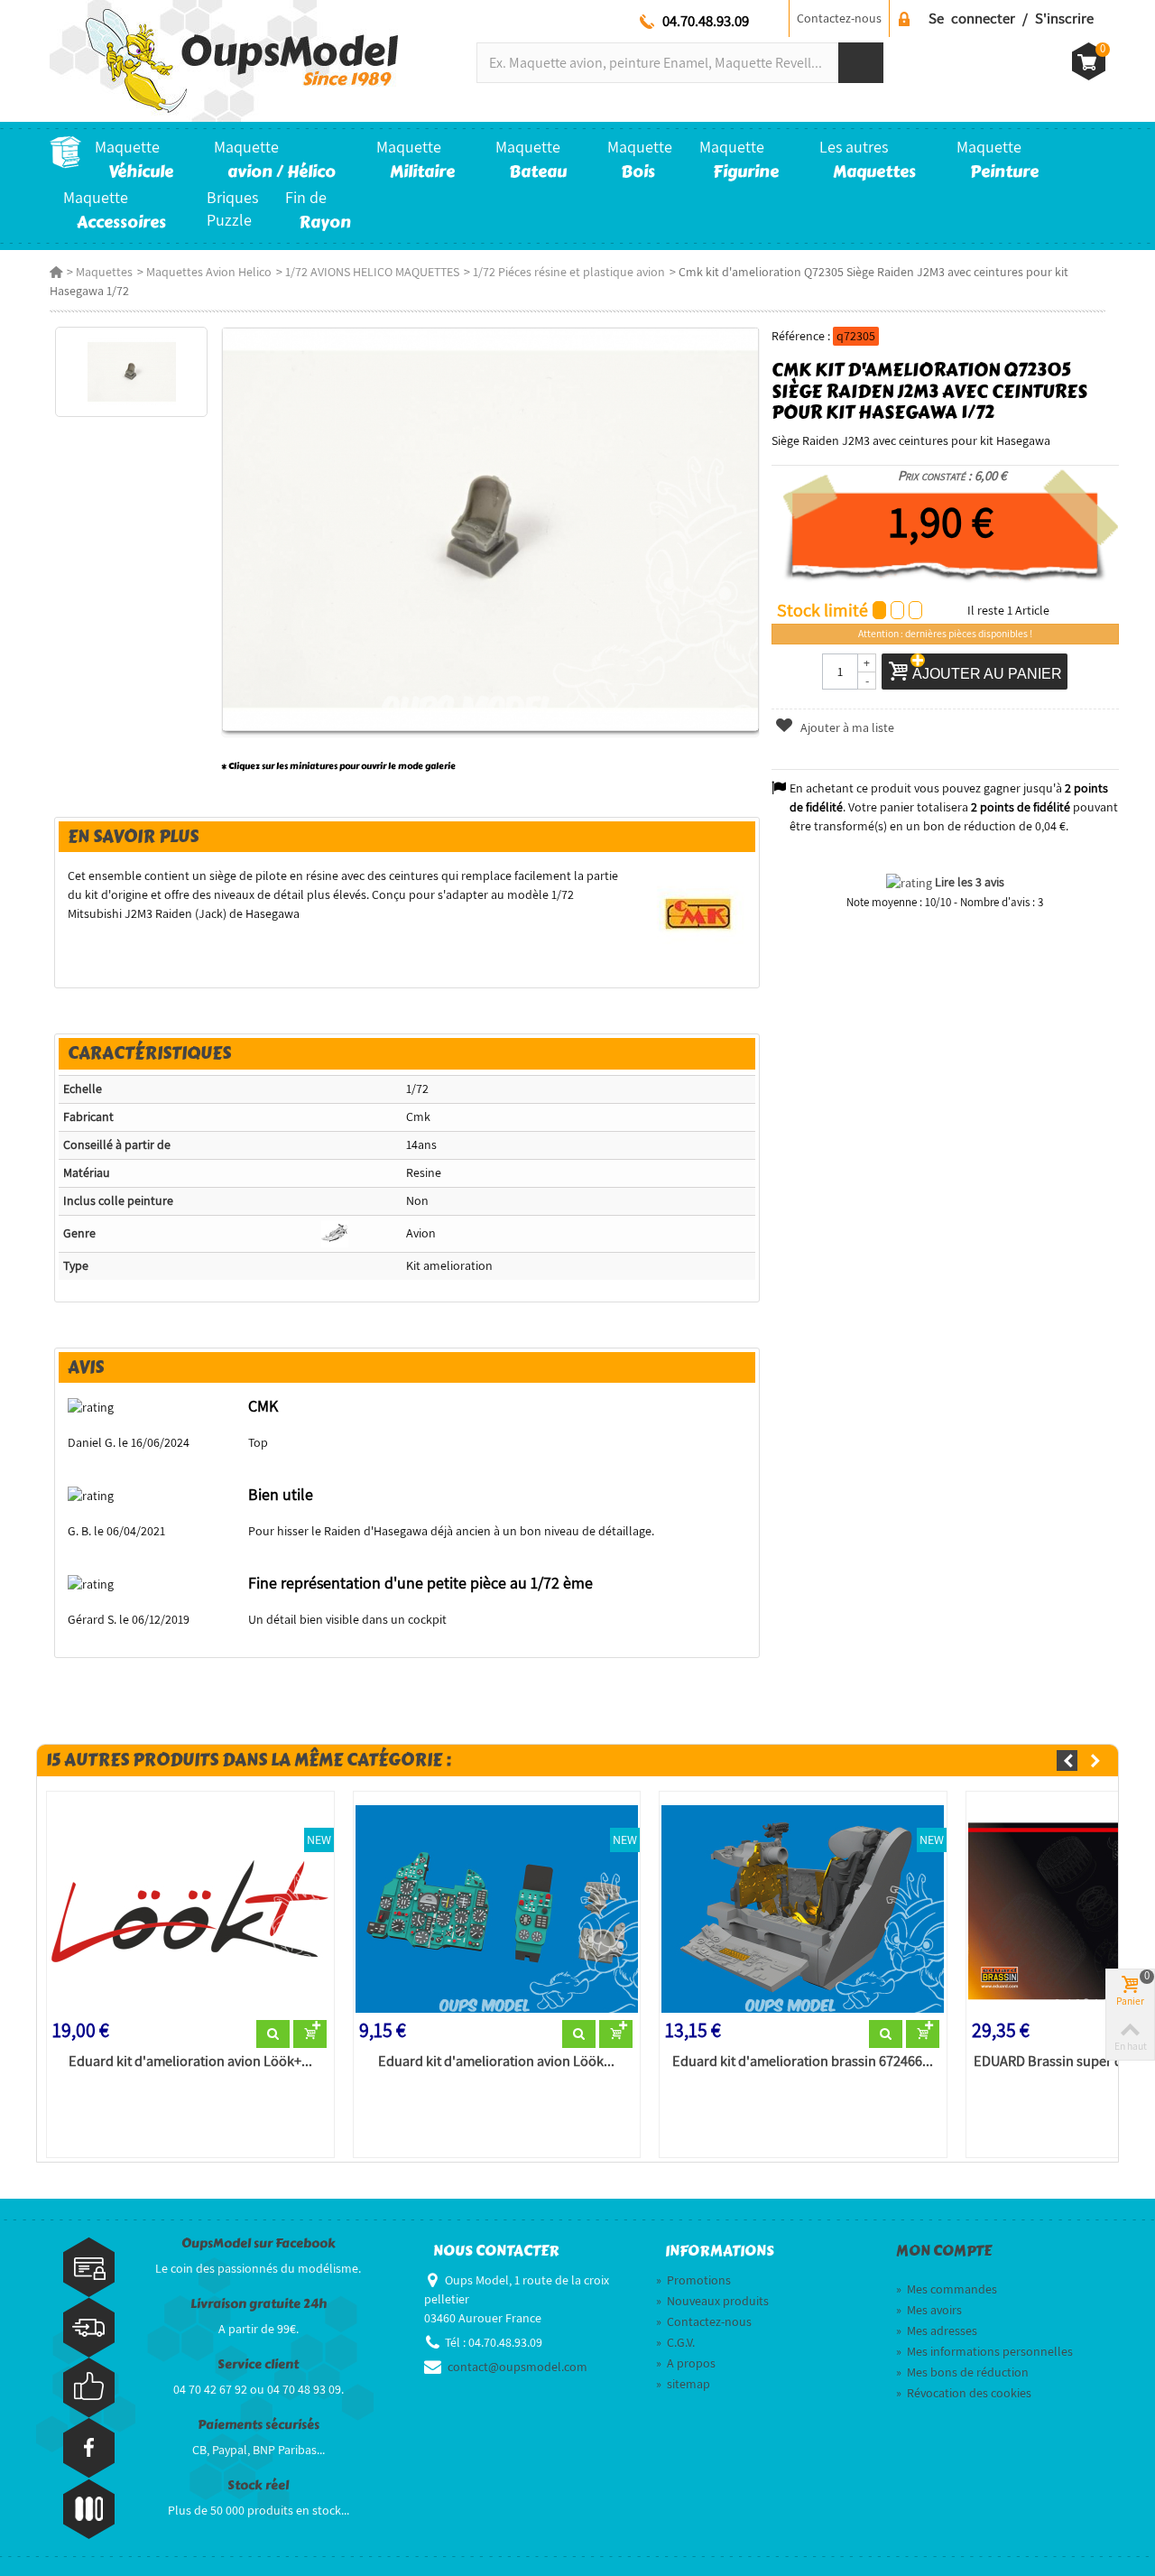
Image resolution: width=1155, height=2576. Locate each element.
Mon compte (944, 2251)
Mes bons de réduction (962, 2372)
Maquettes (104, 272)
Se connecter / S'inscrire (1011, 18)
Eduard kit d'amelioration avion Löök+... (190, 2062)
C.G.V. (675, 2342)
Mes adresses (937, 2330)
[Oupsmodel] (224, 60)
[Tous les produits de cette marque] (699, 913)
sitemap (683, 2384)
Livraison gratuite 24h (259, 2304)
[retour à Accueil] (56, 272)
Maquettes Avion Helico (209, 272)
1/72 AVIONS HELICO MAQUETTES (372, 272)
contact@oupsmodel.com (517, 2367)
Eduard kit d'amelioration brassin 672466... (803, 2062)
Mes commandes (947, 2289)
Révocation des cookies (964, 2393)
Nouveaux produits (712, 2301)
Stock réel (258, 2485)
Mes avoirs (929, 2310)
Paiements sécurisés (259, 2425)
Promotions (693, 2280)
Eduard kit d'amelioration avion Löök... (496, 2062)
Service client (258, 2364)
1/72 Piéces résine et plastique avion (569, 272)
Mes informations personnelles (984, 2351)
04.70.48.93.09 (706, 21)
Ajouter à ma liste (846, 727)
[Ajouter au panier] (310, 2034)
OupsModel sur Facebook (259, 2243)
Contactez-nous (839, 18)
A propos (686, 2363)
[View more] (273, 2034)
